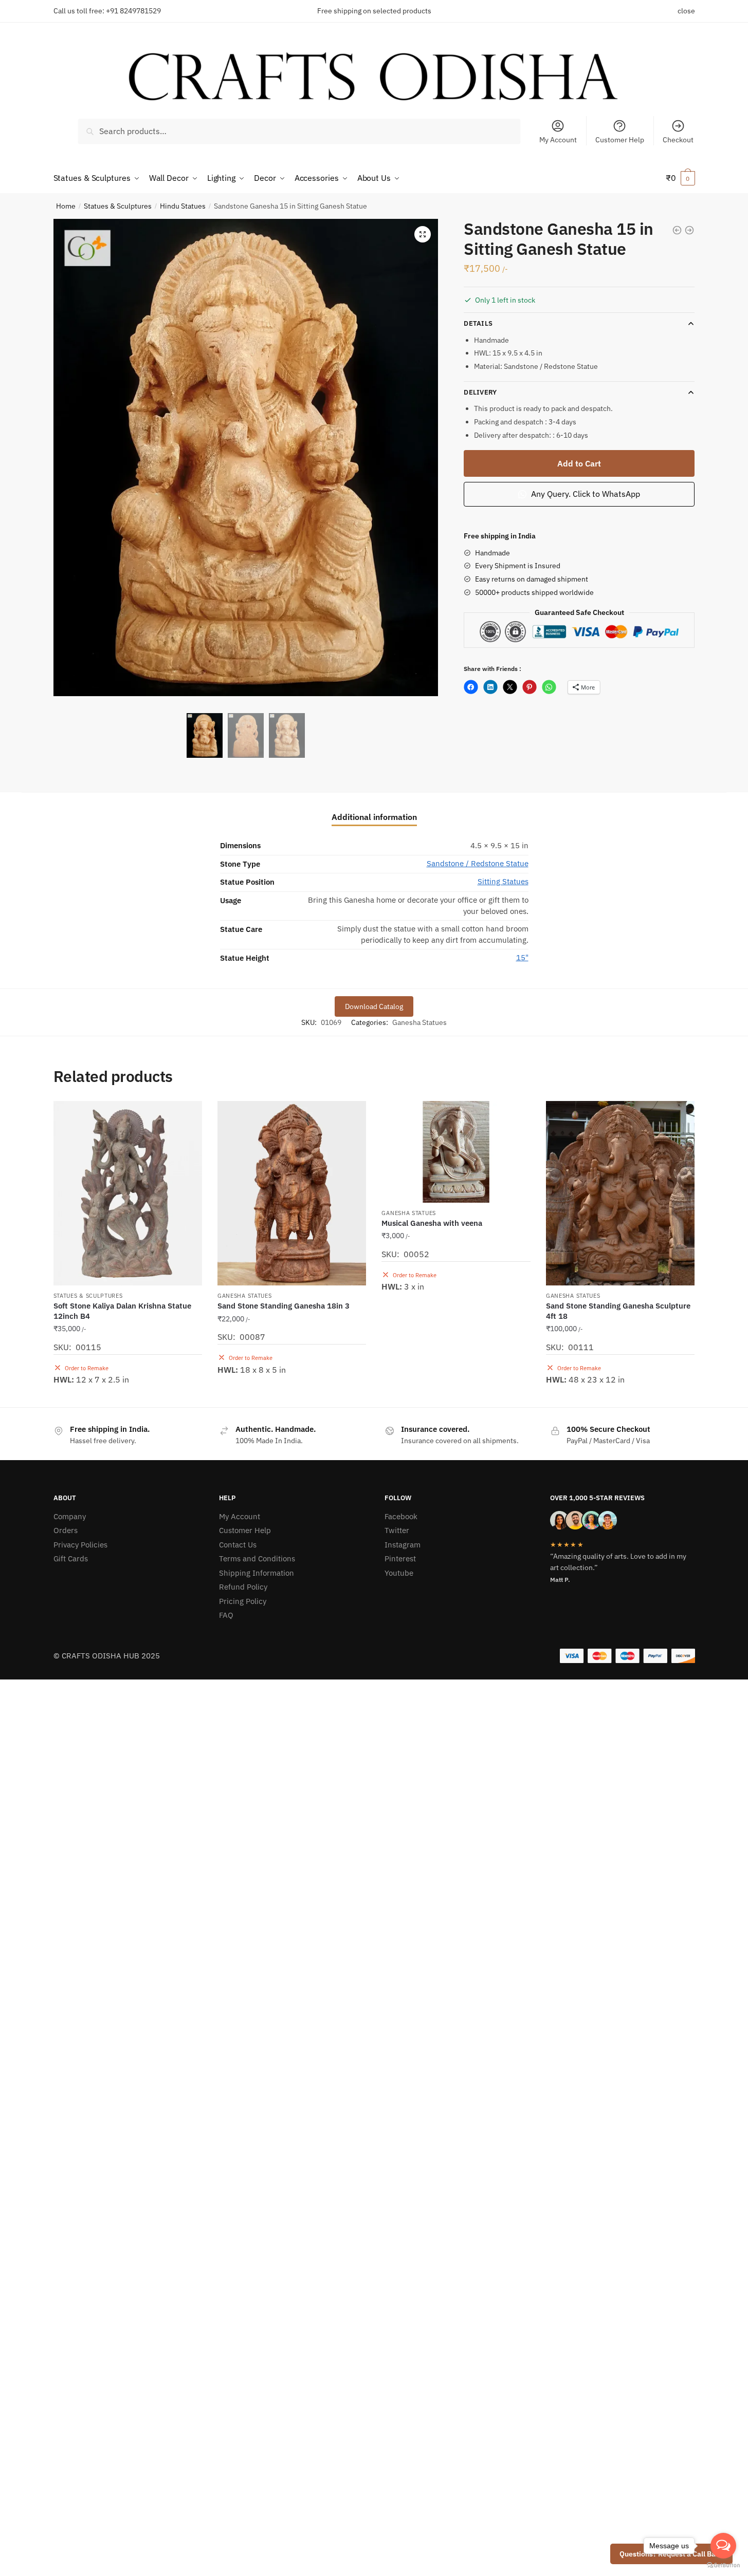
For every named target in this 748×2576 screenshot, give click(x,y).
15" (522, 957)
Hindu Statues (183, 206)
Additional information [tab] (374, 817)
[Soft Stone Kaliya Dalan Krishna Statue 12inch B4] (128, 1193)
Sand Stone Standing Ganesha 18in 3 (284, 1306)
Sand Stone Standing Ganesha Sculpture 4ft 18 (618, 1311)
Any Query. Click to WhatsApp (585, 494)
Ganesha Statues (419, 1022)
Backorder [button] (127, 1395)
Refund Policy (243, 1587)
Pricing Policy (243, 1601)
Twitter (397, 1530)
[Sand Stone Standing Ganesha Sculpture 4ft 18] (620, 1193)
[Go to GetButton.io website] (723, 2565)
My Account (558, 140)
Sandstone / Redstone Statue (478, 863)
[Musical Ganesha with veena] (456, 1152)
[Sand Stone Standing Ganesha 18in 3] (292, 1193)
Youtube (399, 1573)
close (686, 11)
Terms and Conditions (257, 1558)
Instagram (403, 1545)
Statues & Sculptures (118, 206)
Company (70, 1516)
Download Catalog (374, 1006)
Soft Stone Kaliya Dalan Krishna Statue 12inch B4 (122, 1311)
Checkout (678, 140)
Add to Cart (579, 463)
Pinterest (400, 1558)
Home (66, 206)
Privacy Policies (80, 1545)
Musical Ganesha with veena (432, 1223)
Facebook (401, 1516)
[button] (423, 234)
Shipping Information (257, 1573)
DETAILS (478, 323)
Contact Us (238, 1545)
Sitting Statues (503, 881)
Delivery (480, 392)
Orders (66, 1530)
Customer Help (620, 140)
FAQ (226, 1615)
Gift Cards (71, 1558)
